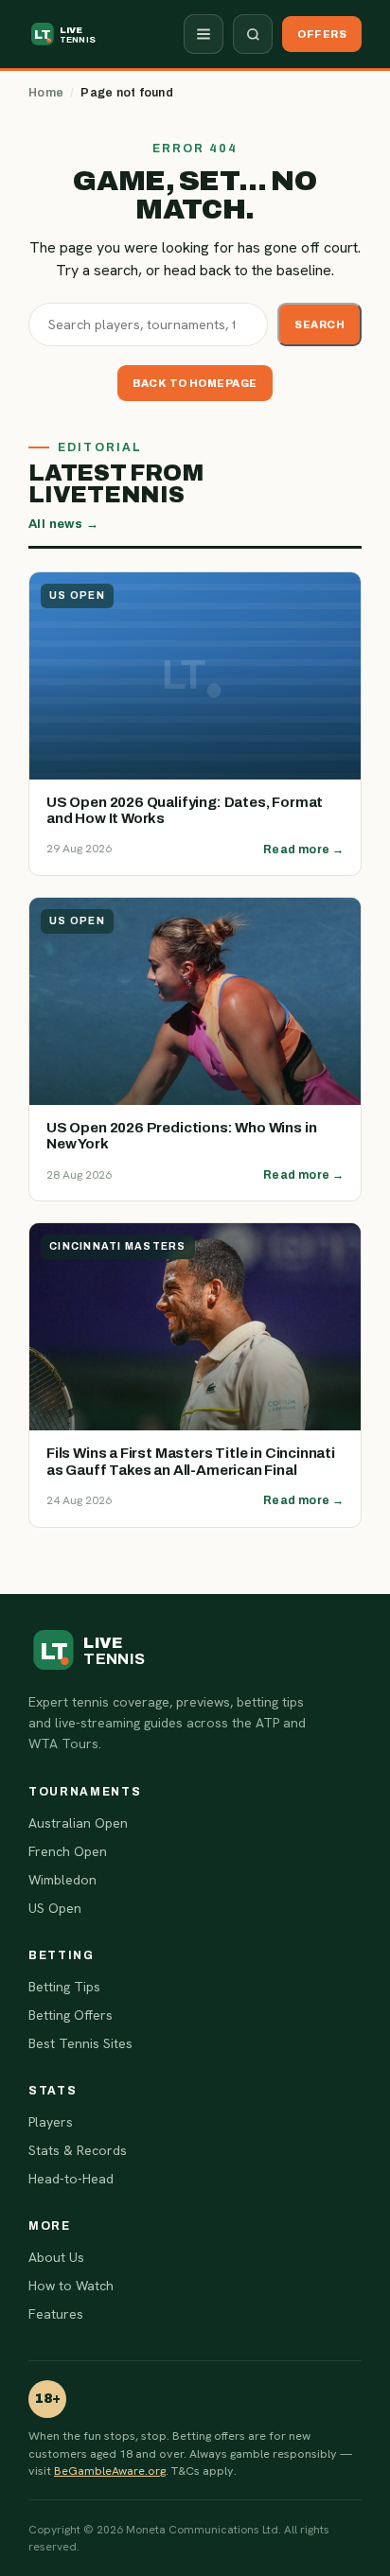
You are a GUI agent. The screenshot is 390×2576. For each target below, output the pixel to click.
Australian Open (78, 1823)
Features (56, 2314)
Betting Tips (64, 1987)
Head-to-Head (71, 2179)
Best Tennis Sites (80, 2043)
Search (319, 324)
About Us (56, 2257)
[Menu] (204, 34)
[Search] (253, 34)
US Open (55, 1908)
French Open (68, 1851)
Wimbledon (62, 1880)
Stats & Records (78, 2150)
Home (46, 93)
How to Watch (71, 2286)
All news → (63, 524)
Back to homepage (195, 383)
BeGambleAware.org (110, 2471)
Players (51, 2122)
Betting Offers (71, 2015)
